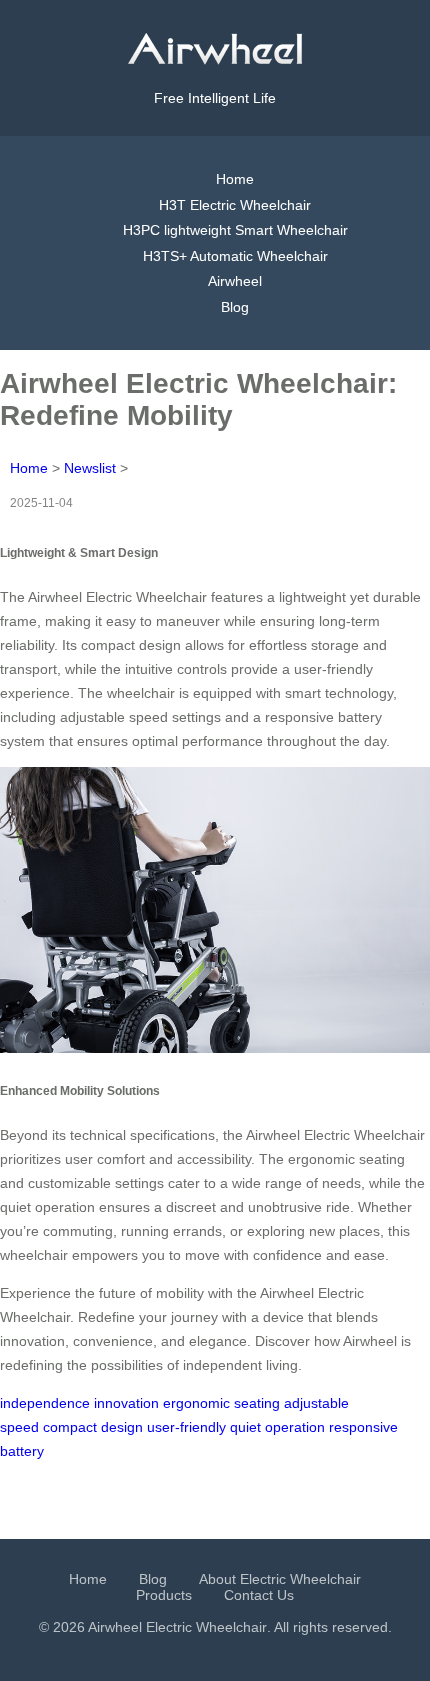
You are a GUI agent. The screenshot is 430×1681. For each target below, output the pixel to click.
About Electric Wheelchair (280, 1579)
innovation (126, 1403)
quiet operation (277, 1427)
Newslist (90, 468)
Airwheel (235, 281)
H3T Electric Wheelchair (235, 205)
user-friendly (186, 1427)
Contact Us (259, 1595)
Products (164, 1595)
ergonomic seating (221, 1403)
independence (45, 1403)
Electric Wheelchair (206, 1627)
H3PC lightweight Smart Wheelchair (235, 230)
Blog (235, 307)
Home (235, 179)
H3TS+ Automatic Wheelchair (235, 256)
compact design (93, 1427)
